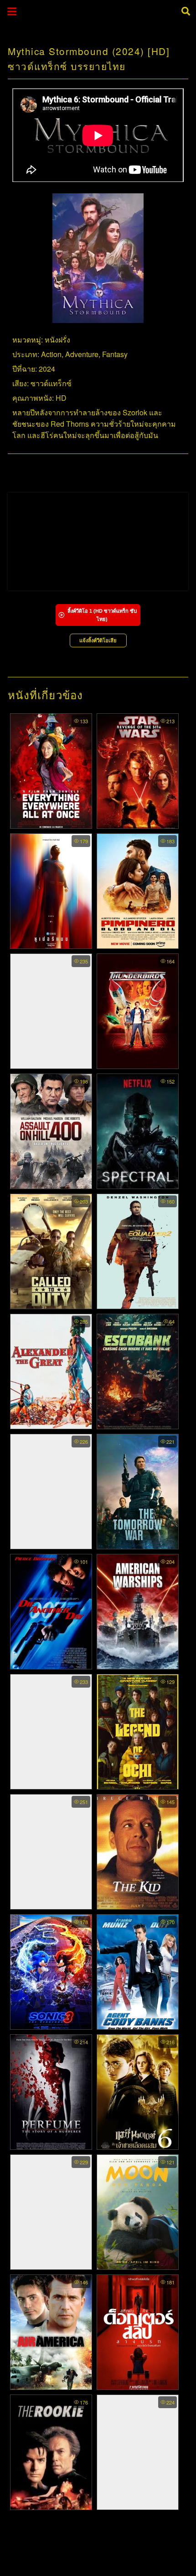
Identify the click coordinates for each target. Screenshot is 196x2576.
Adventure (82, 354)
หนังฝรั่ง (57, 340)
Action (51, 354)
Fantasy (115, 354)
